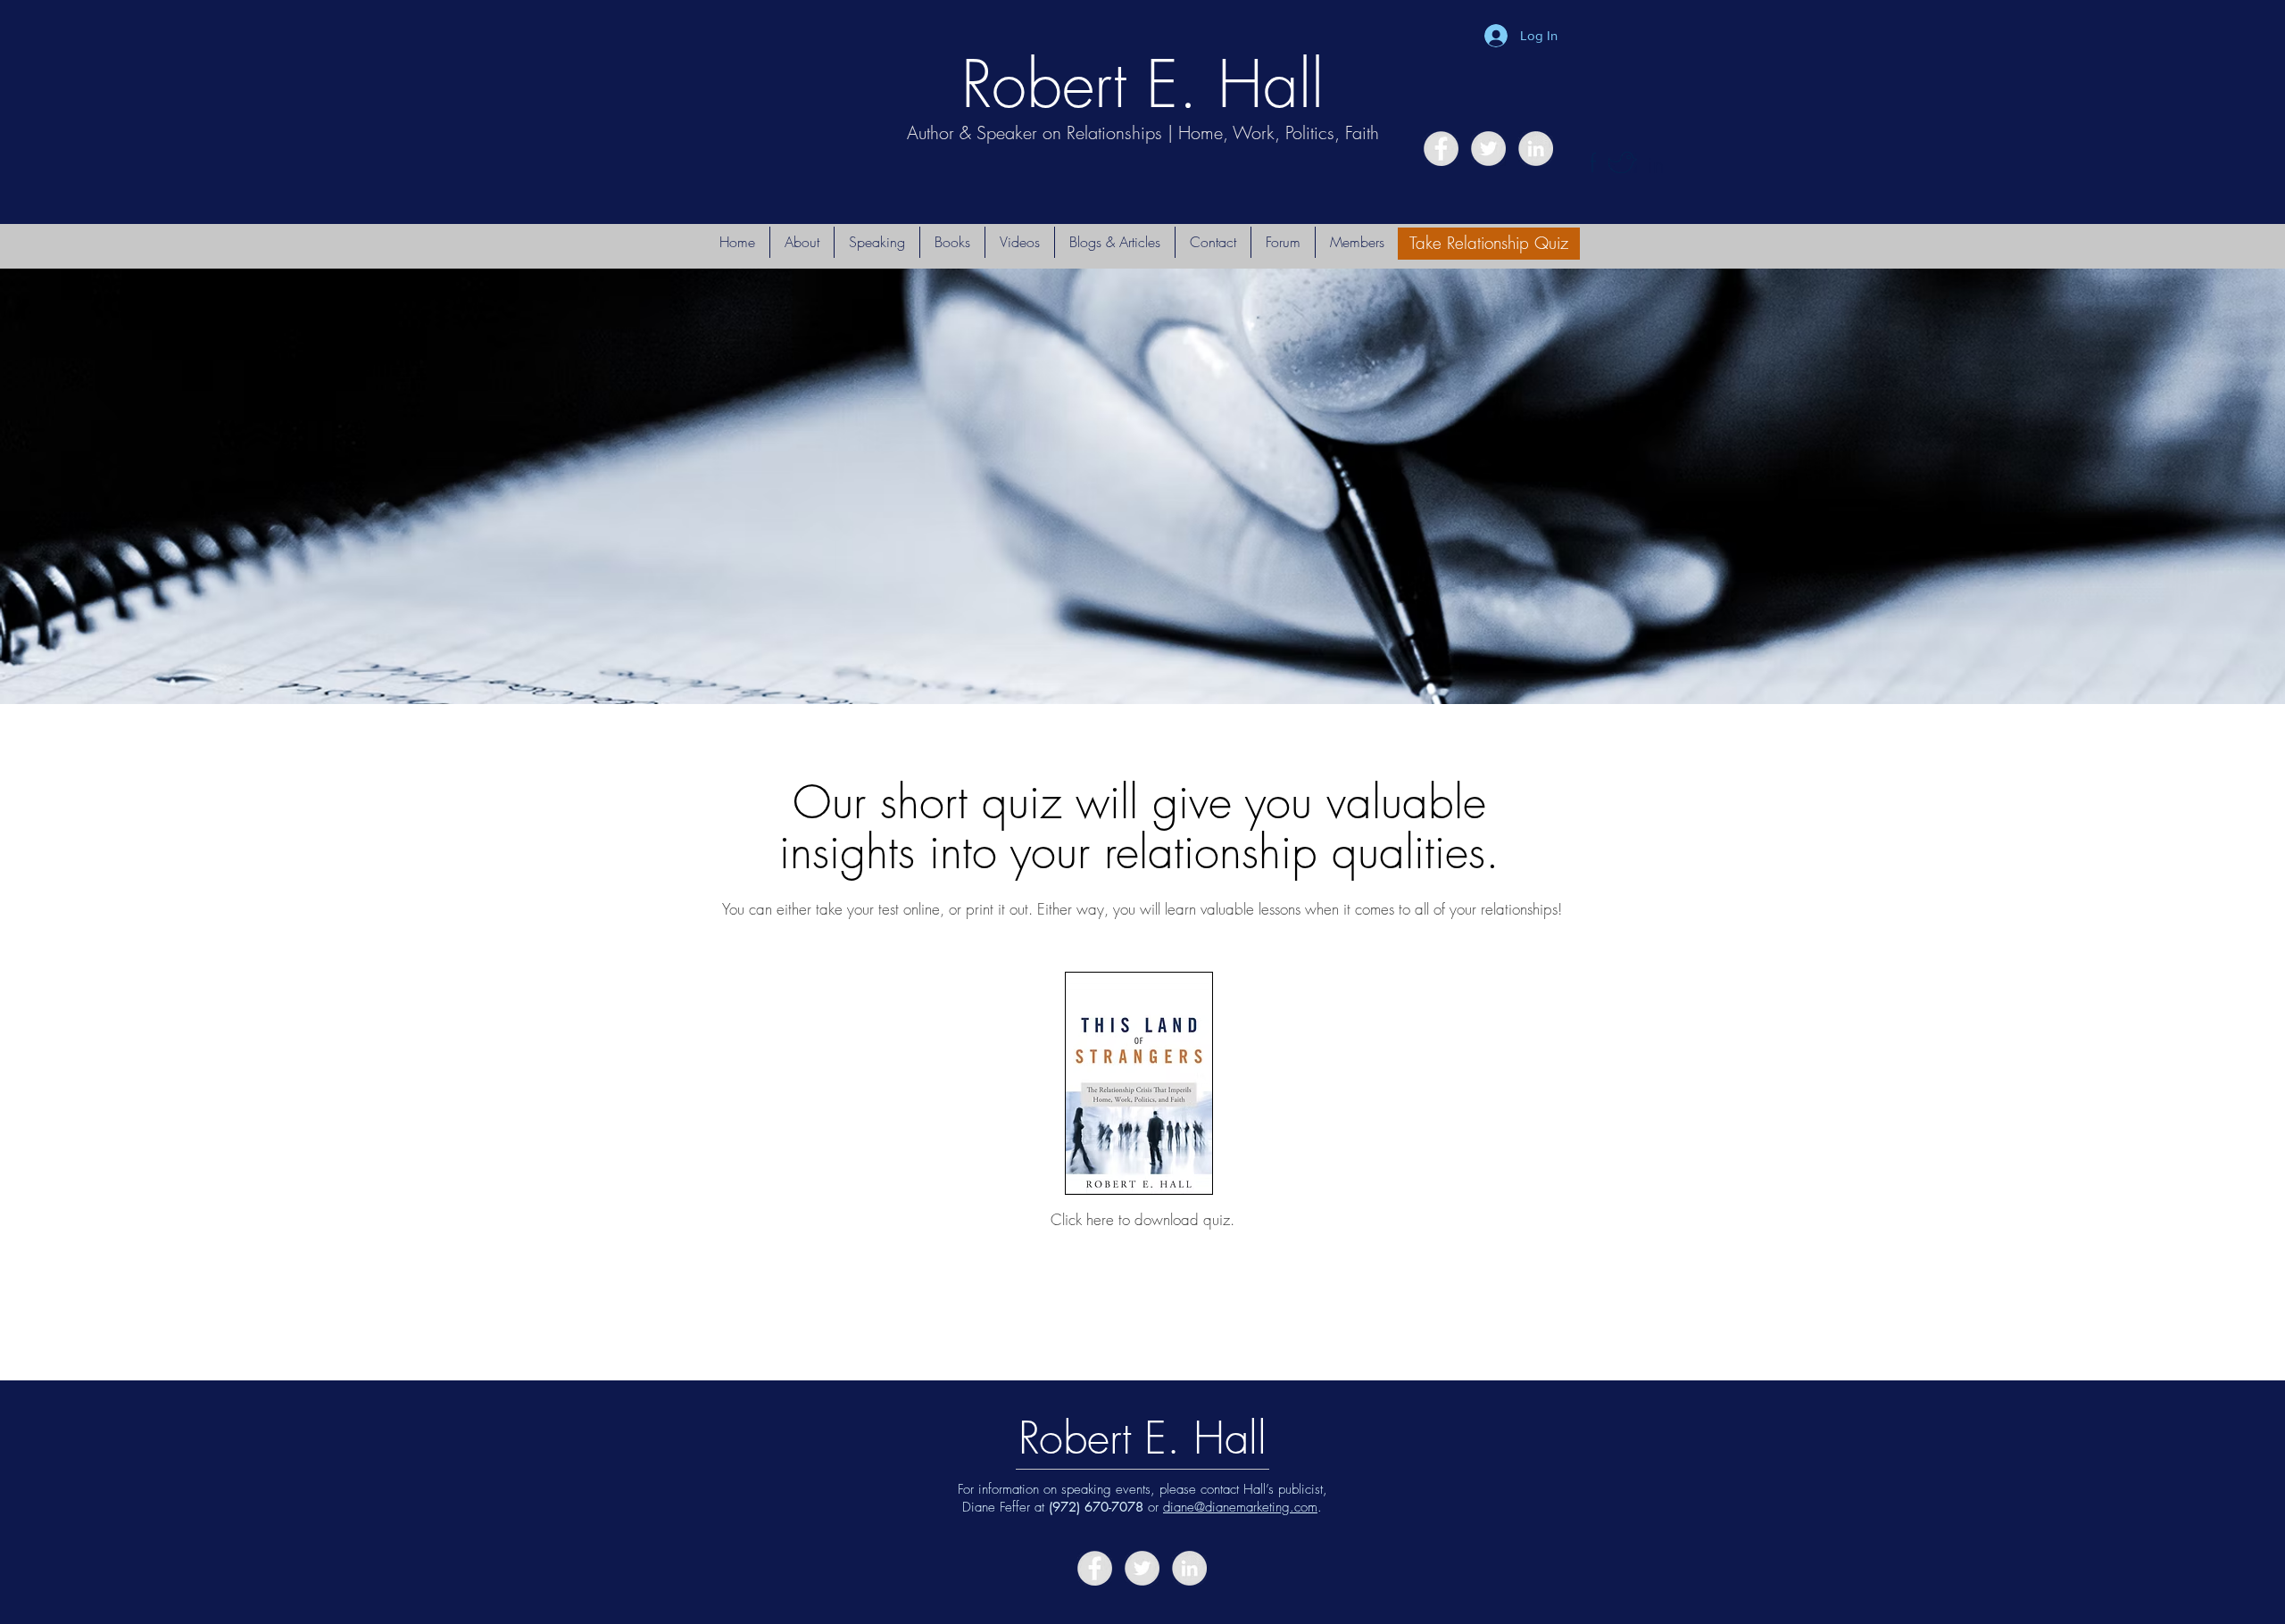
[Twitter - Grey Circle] (1488, 149)
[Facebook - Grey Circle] (1441, 149)
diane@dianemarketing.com (1240, 1507)
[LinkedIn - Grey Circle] (1536, 149)
